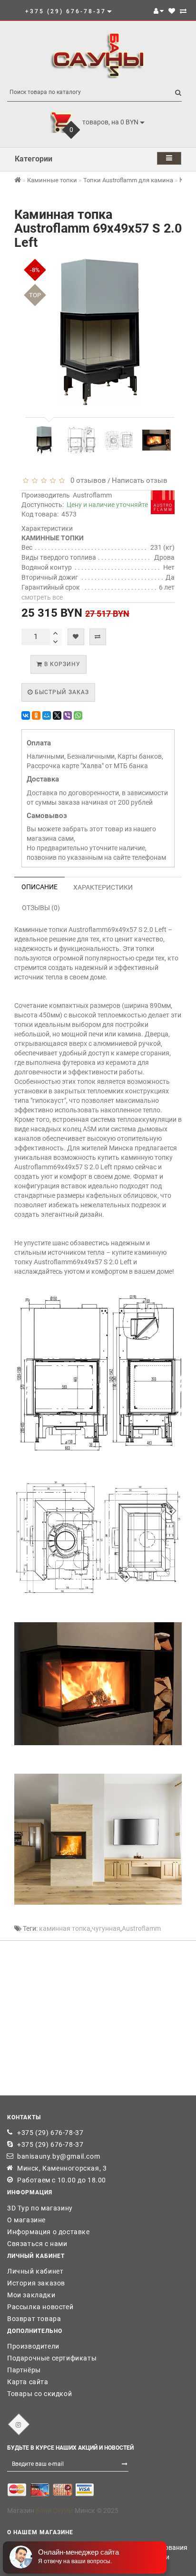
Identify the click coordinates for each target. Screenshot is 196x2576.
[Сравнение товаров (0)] (183, 11)
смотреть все (42, 597)
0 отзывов (86, 480)
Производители (33, 2346)
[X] (57, 715)
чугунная (106, 1928)
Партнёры (24, 2370)
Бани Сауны (54, 2510)
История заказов (36, 2283)
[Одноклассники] (36, 715)
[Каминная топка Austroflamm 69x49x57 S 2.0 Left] (45, 440)
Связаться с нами (37, 2244)
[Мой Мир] (47, 715)
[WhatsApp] (78, 715)
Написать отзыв (140, 480)
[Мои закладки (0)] (172, 11)
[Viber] (68, 715)
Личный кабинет (35, 2271)
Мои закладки (31, 2295)
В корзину (61, 664)
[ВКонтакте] (26, 715)
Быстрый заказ (61, 692)
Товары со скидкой (39, 2394)
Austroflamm (92, 495)
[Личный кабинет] (159, 11)
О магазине (26, 2220)
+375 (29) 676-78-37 (50, 2133)
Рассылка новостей (40, 2307)
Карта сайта (28, 2382)
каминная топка (65, 1928)
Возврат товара (34, 2319)
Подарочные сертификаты (52, 2358)
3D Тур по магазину (40, 2208)
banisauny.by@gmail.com (59, 2156)
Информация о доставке (49, 2232)
